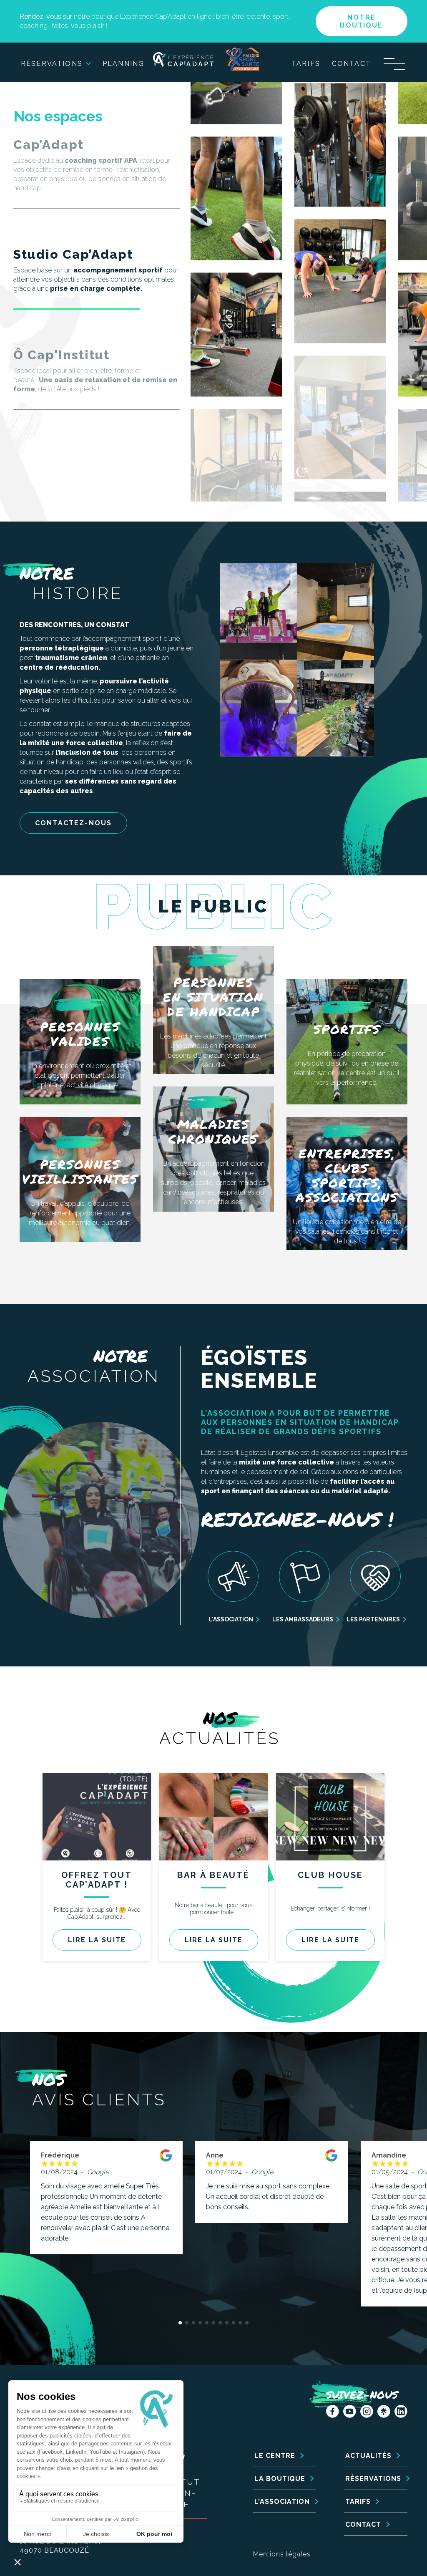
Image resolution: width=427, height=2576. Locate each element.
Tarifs (306, 64)
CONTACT (363, 2524)
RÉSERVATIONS (373, 2479)
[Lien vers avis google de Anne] (332, 2165)
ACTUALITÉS (368, 2456)
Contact (352, 64)
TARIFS (358, 2502)
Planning (123, 64)
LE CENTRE (275, 2456)
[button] (180, 2323)
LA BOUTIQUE (280, 2479)
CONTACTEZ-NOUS (73, 823)
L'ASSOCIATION (282, 2502)
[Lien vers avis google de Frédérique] (166, 2165)
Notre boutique (361, 21)
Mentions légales (282, 2554)
